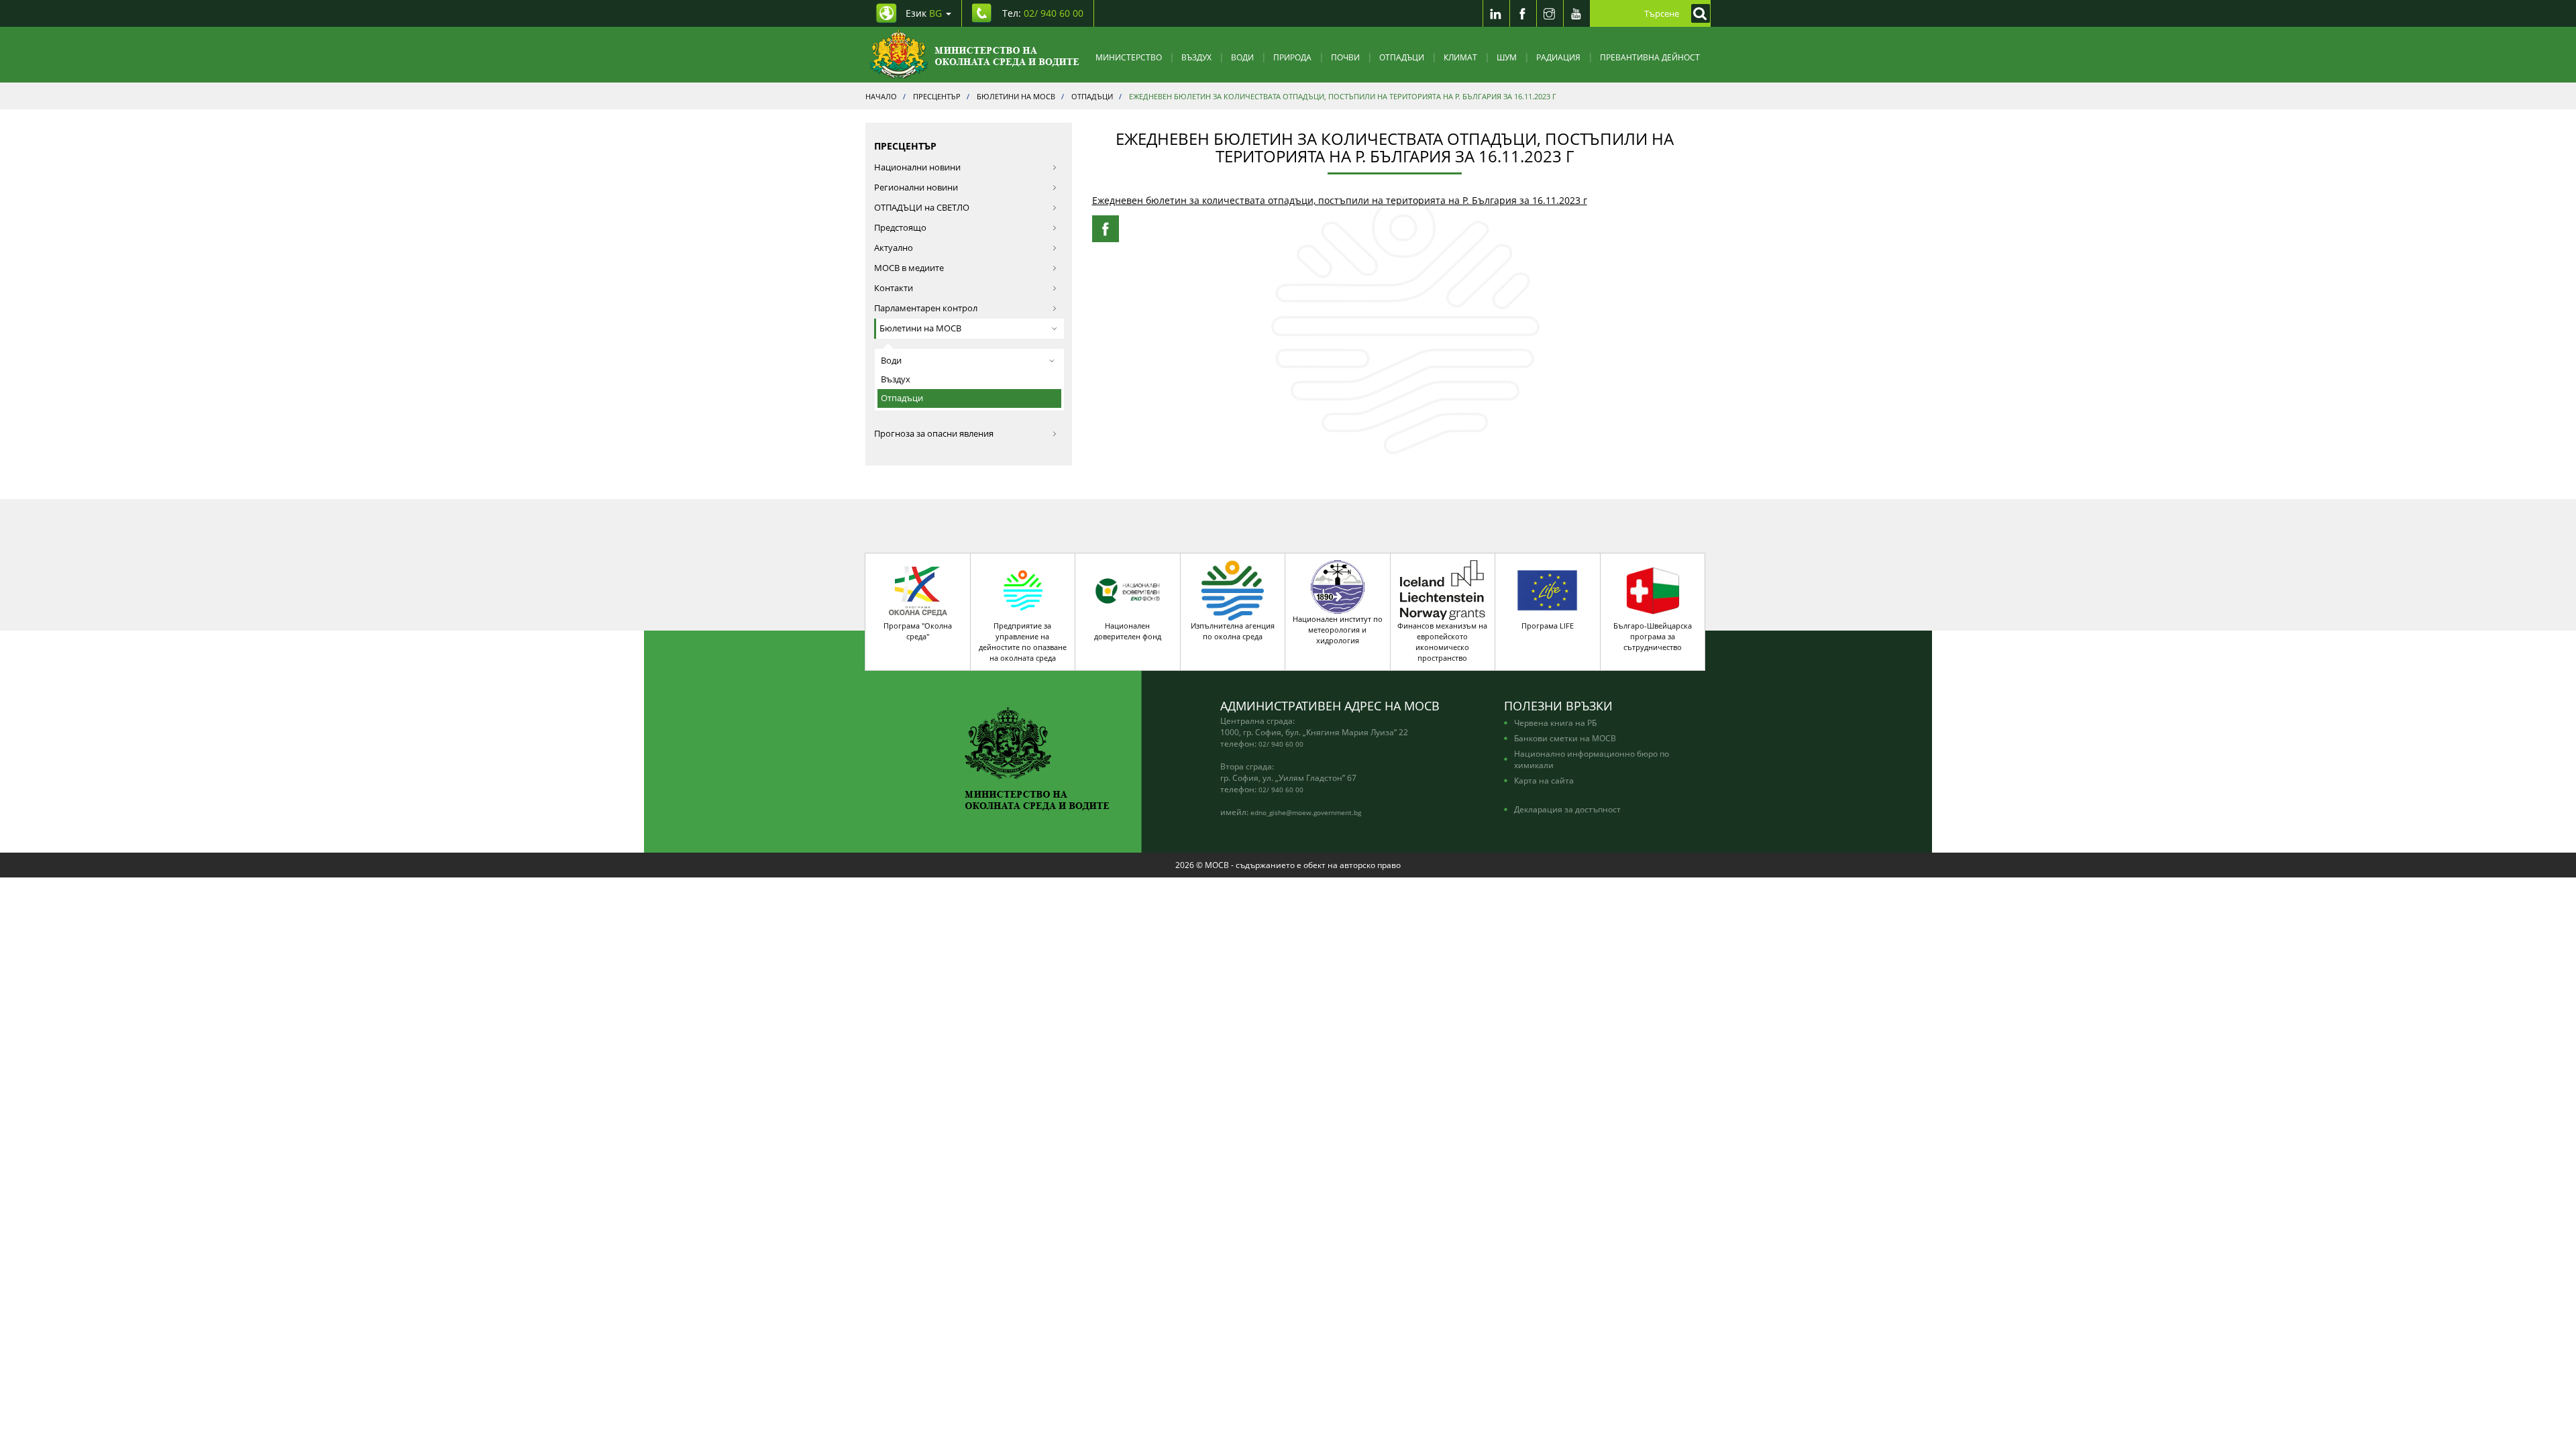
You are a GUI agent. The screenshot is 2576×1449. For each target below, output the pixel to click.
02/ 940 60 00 (1281, 744)
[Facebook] (1523, 13)
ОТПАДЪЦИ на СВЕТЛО (922, 208)
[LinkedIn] (1496, 13)
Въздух (1196, 57)
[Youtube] (1576, 13)
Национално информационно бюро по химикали (1592, 759)
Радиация (1558, 57)
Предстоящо (900, 228)
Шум (1507, 57)
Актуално (894, 248)
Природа (1292, 57)
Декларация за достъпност (1567, 809)
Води (1242, 57)
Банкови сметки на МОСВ (1565, 738)
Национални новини (917, 167)
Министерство (1129, 57)
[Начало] (974, 55)
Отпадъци (1402, 57)
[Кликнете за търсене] (1697, 13)
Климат (1460, 57)
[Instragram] (1550, 13)
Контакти (894, 288)
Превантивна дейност (1650, 57)
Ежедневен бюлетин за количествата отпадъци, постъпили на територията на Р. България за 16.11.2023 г (1340, 200)
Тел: (1043, 13)
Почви (1345, 57)
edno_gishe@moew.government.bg (1306, 812)
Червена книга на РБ (1555, 722)
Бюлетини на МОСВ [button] (920, 328)
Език (924, 13)
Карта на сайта (1544, 780)
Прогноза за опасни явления (934, 434)
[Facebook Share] (1106, 229)
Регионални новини (916, 187)
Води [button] (891, 361)
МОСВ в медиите (909, 268)
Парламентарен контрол (926, 308)
